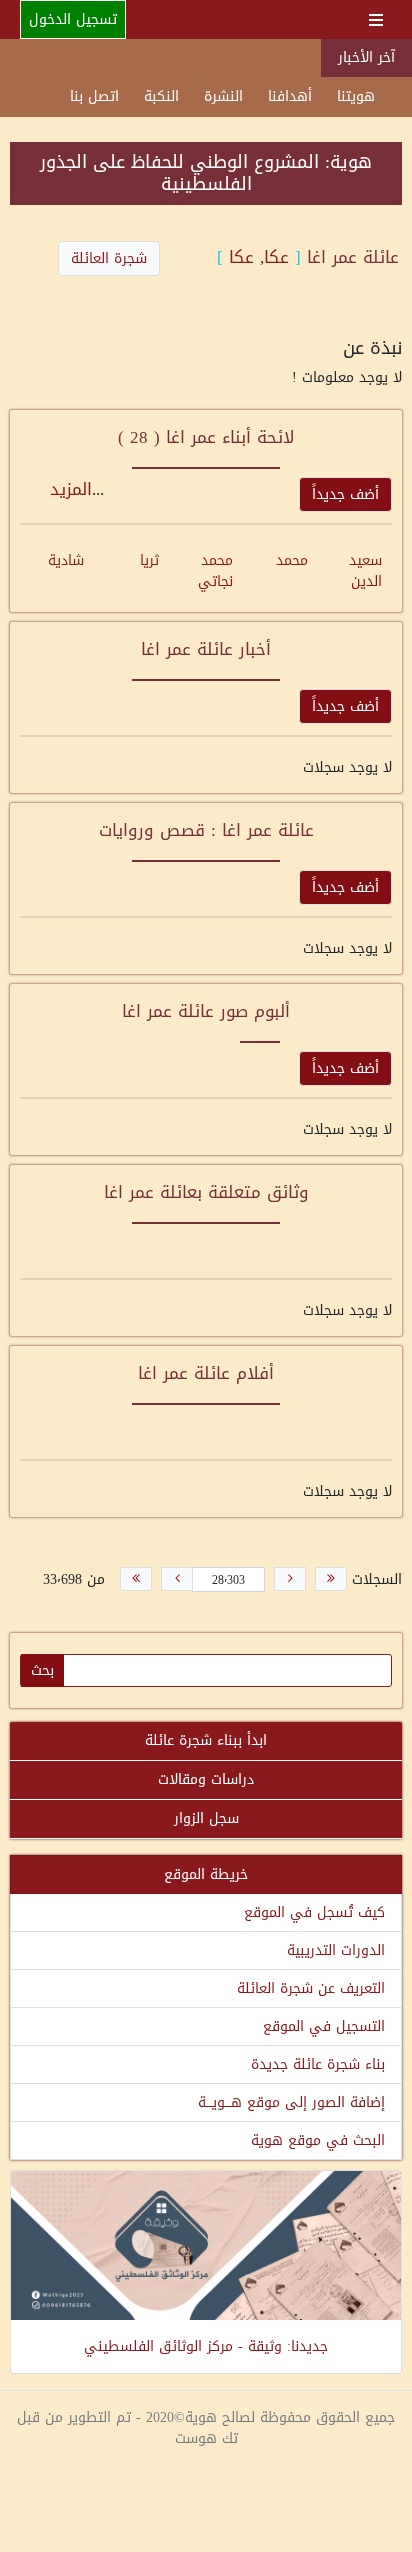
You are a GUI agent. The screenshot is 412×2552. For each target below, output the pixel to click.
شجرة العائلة (109, 258)
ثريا (149, 560)
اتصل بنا (94, 96)
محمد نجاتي (215, 571)
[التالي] (177, 1579)
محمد (292, 560)
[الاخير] (136, 1579)
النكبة (161, 96)
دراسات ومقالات (206, 1779)
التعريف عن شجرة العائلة (311, 1988)
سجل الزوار (206, 1818)
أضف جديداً (345, 494)
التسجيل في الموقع (324, 2026)
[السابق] (290, 1579)
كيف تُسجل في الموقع (314, 1912)
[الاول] (331, 1579)
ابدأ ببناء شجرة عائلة (206, 1740)
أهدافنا (290, 96)
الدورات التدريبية (336, 1950)
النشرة (223, 96)
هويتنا (356, 96)
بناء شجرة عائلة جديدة (318, 2064)
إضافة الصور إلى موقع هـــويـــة (291, 2102)
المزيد (71, 489)
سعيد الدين (365, 571)
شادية (66, 560)
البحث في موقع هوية (318, 2140)
